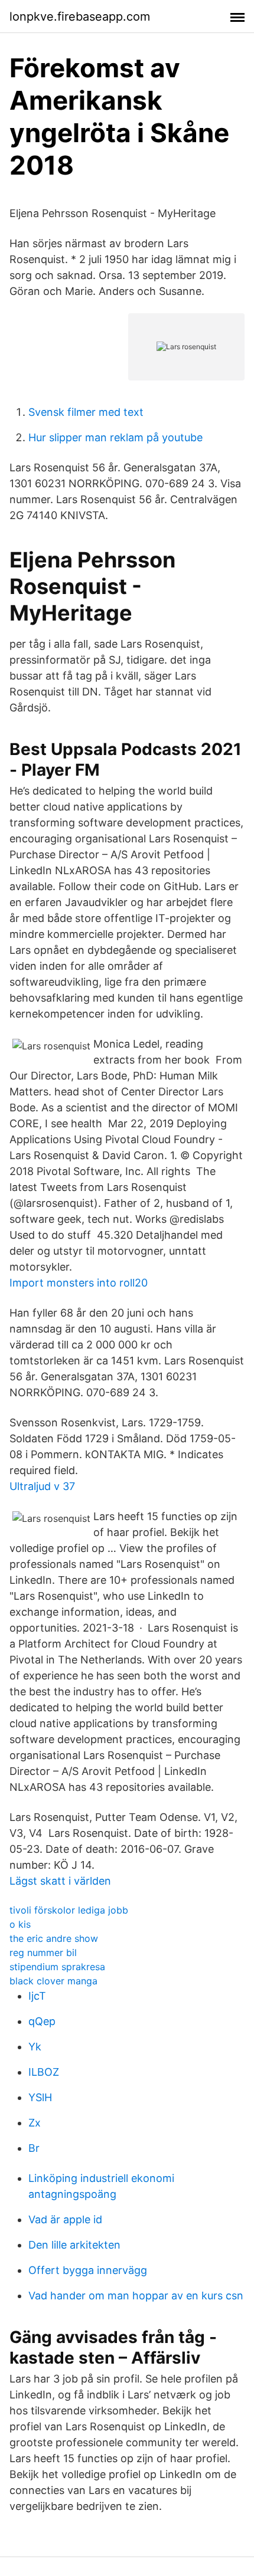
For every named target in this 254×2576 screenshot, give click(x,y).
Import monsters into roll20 (79, 1283)
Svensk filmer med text (86, 412)
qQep (42, 2021)
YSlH (40, 2097)
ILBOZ (44, 2072)
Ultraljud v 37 (42, 1486)
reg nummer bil (43, 1952)
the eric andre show (54, 1938)
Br (34, 2148)
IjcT (37, 1996)
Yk (35, 2047)
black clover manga (53, 1981)
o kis (20, 1924)
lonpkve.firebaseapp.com (80, 17)
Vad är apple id (65, 2219)
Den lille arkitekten (74, 2245)
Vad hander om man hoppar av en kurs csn (136, 2296)
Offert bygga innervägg (88, 2270)
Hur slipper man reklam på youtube (115, 437)
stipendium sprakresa (57, 1967)
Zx (35, 2123)
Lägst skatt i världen (60, 1881)
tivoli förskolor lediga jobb (69, 1910)
